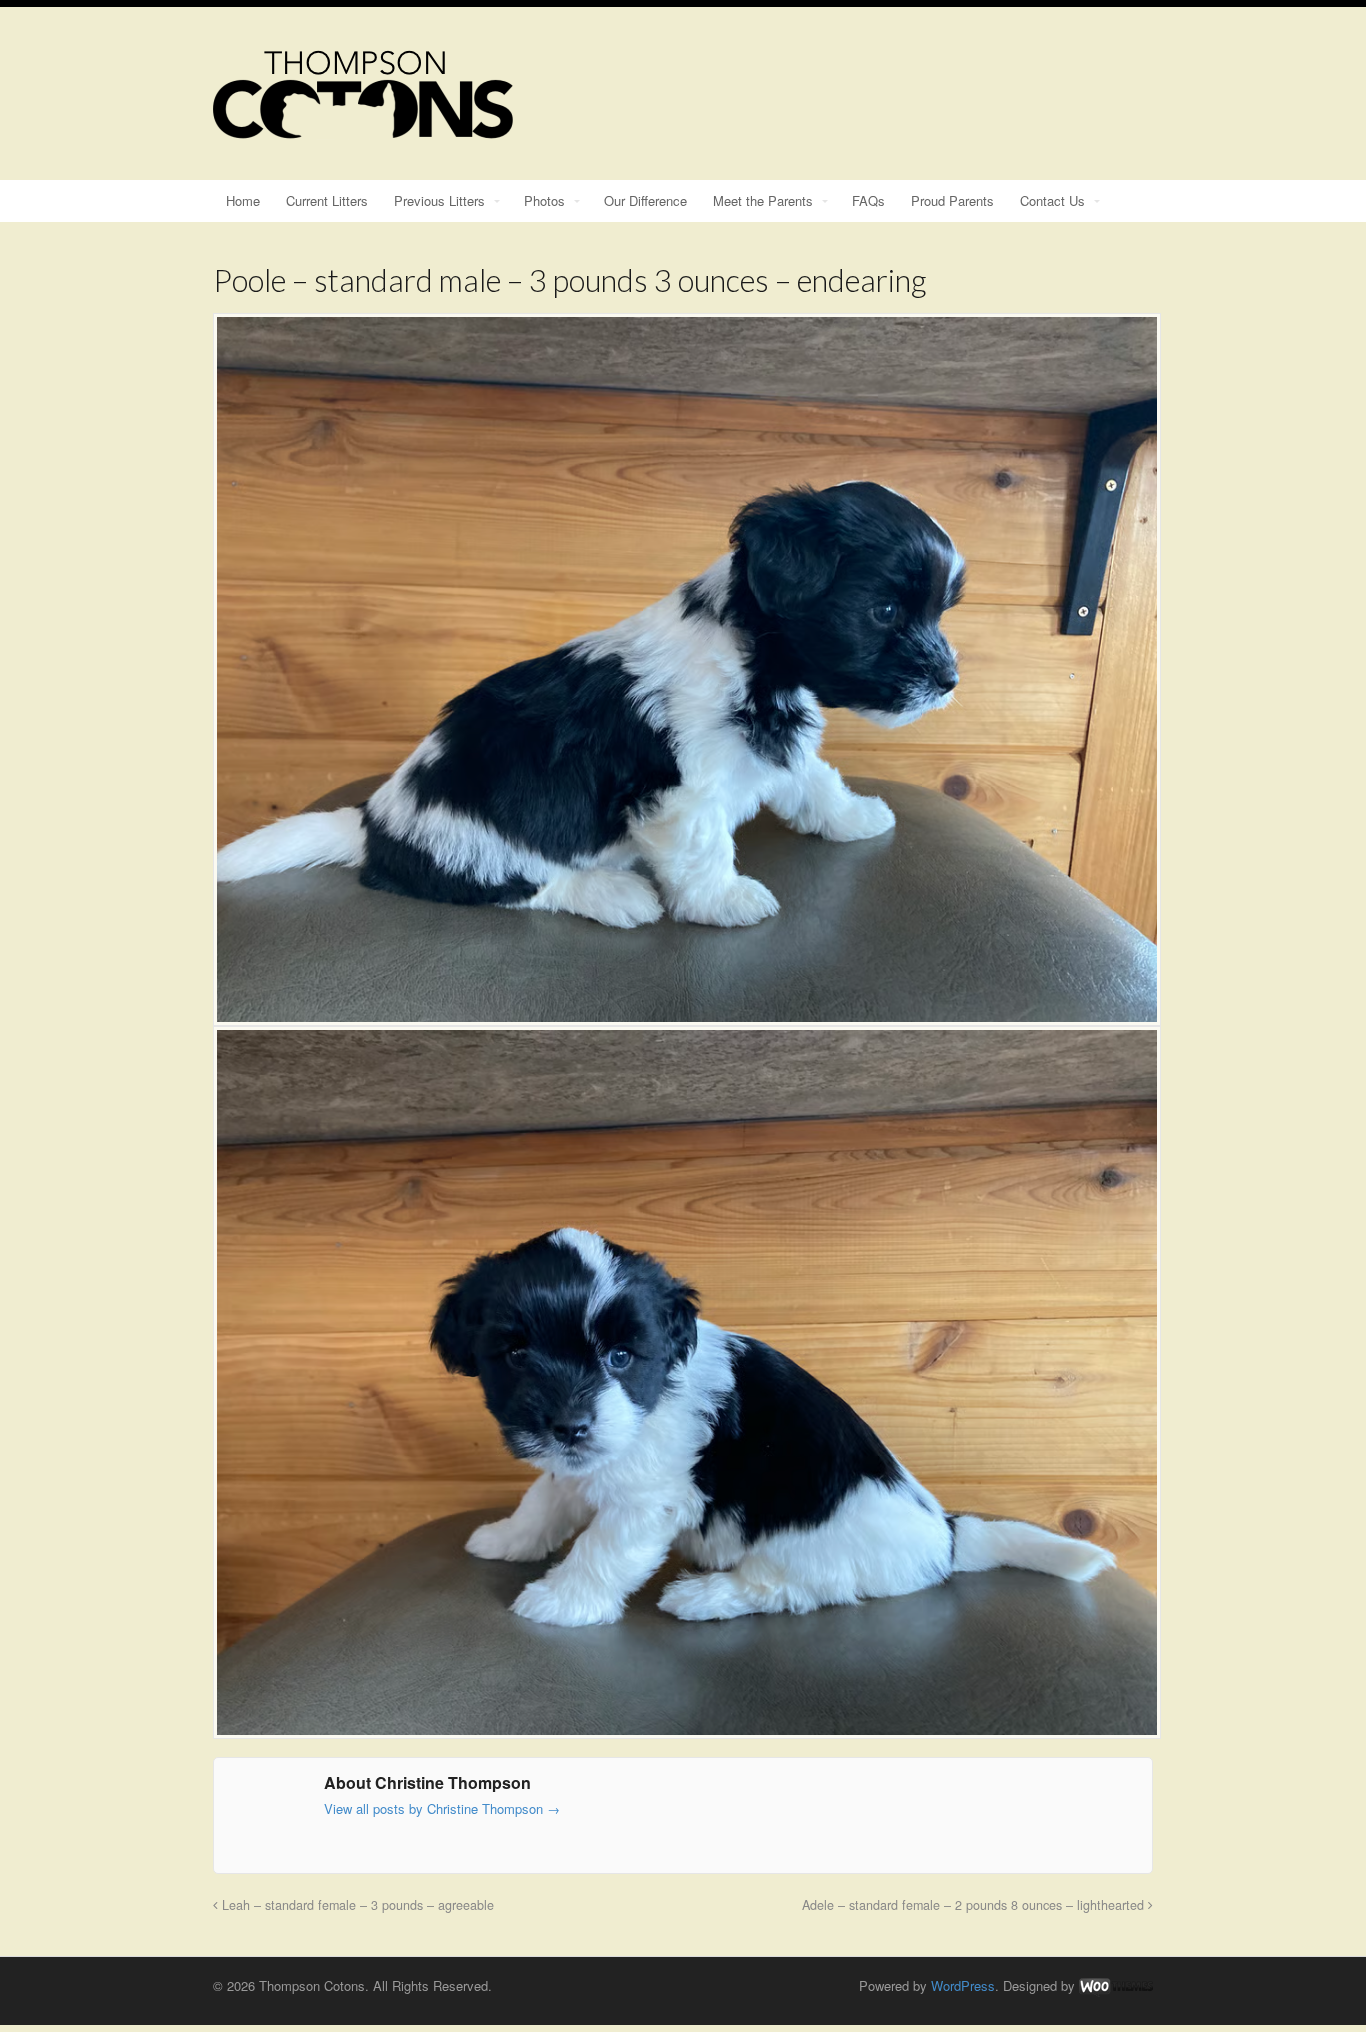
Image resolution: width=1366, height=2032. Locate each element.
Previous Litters (439, 200)
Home (243, 200)
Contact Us (1052, 200)
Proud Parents (952, 200)
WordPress (963, 1985)
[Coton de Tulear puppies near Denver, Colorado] (363, 129)
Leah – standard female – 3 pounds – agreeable (356, 1905)
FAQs (868, 200)
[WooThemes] (1116, 1985)
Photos (544, 200)
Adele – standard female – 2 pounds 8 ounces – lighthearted (975, 1905)
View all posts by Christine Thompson (442, 1808)
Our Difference (645, 200)
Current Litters (327, 200)
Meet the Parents (763, 200)
